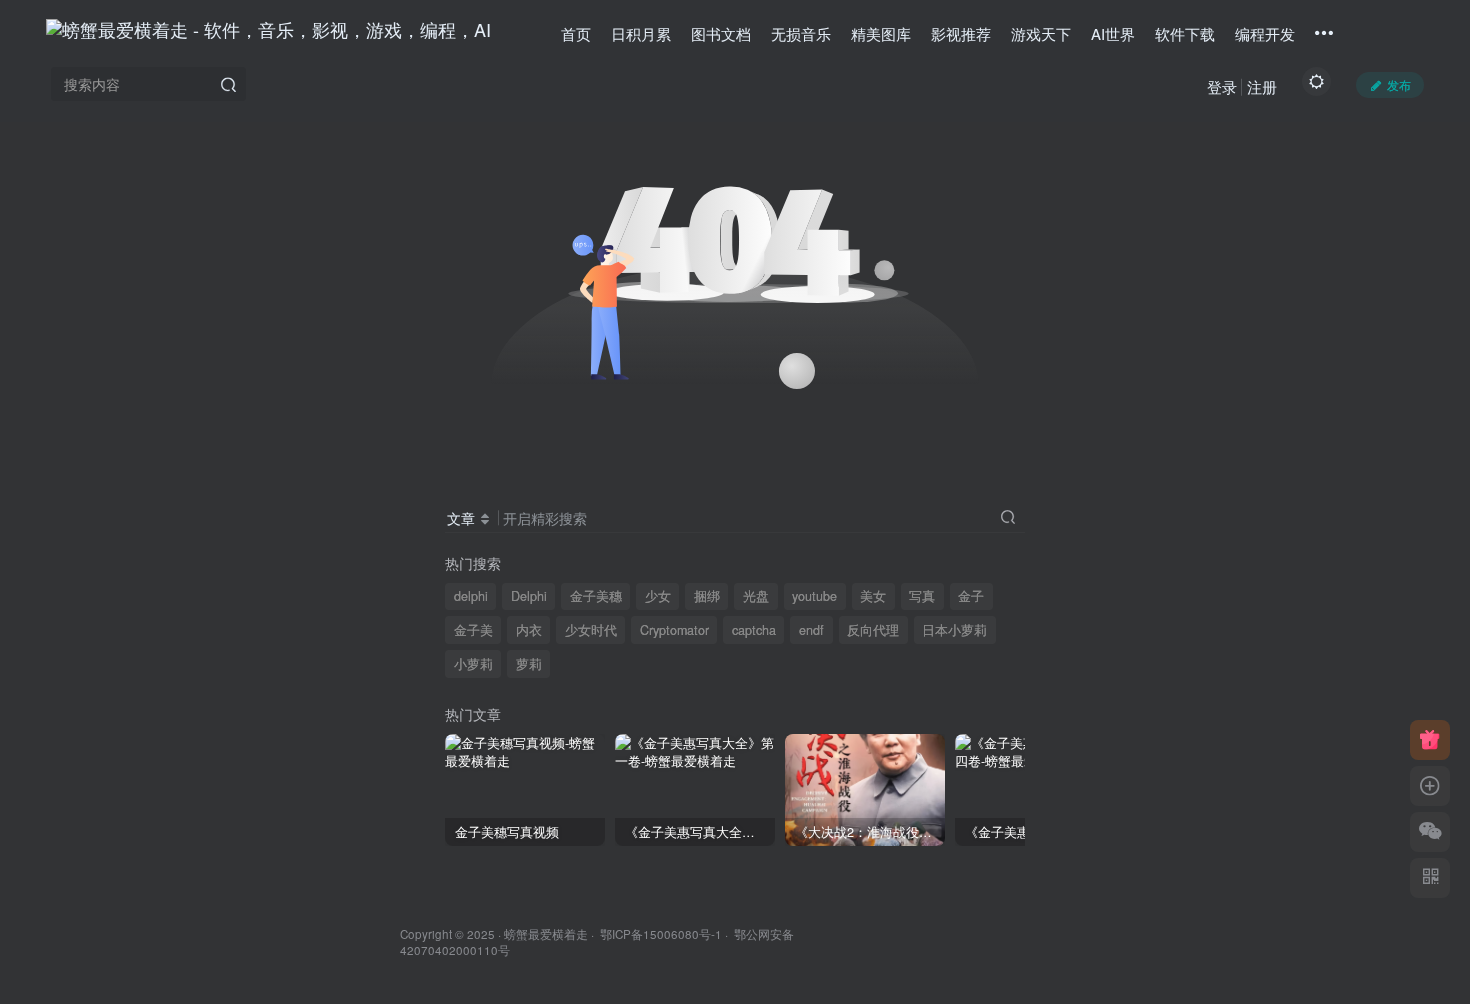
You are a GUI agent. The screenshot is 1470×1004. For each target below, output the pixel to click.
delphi (471, 596)
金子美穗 (596, 596)
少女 (658, 596)
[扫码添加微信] (1430, 832)
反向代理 (873, 630)
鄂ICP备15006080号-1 (661, 934)
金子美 (473, 630)
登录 (1222, 86)
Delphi (529, 596)
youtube (814, 596)
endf (811, 630)
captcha (754, 630)
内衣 (529, 630)
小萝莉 (473, 664)
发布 (1399, 84)
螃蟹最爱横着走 (546, 934)
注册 (1262, 86)
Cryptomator (674, 630)
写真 (922, 596)
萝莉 (529, 664)
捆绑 (707, 596)
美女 (873, 596)
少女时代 (591, 630)
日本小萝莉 (954, 630)
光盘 (756, 596)
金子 (971, 596)
